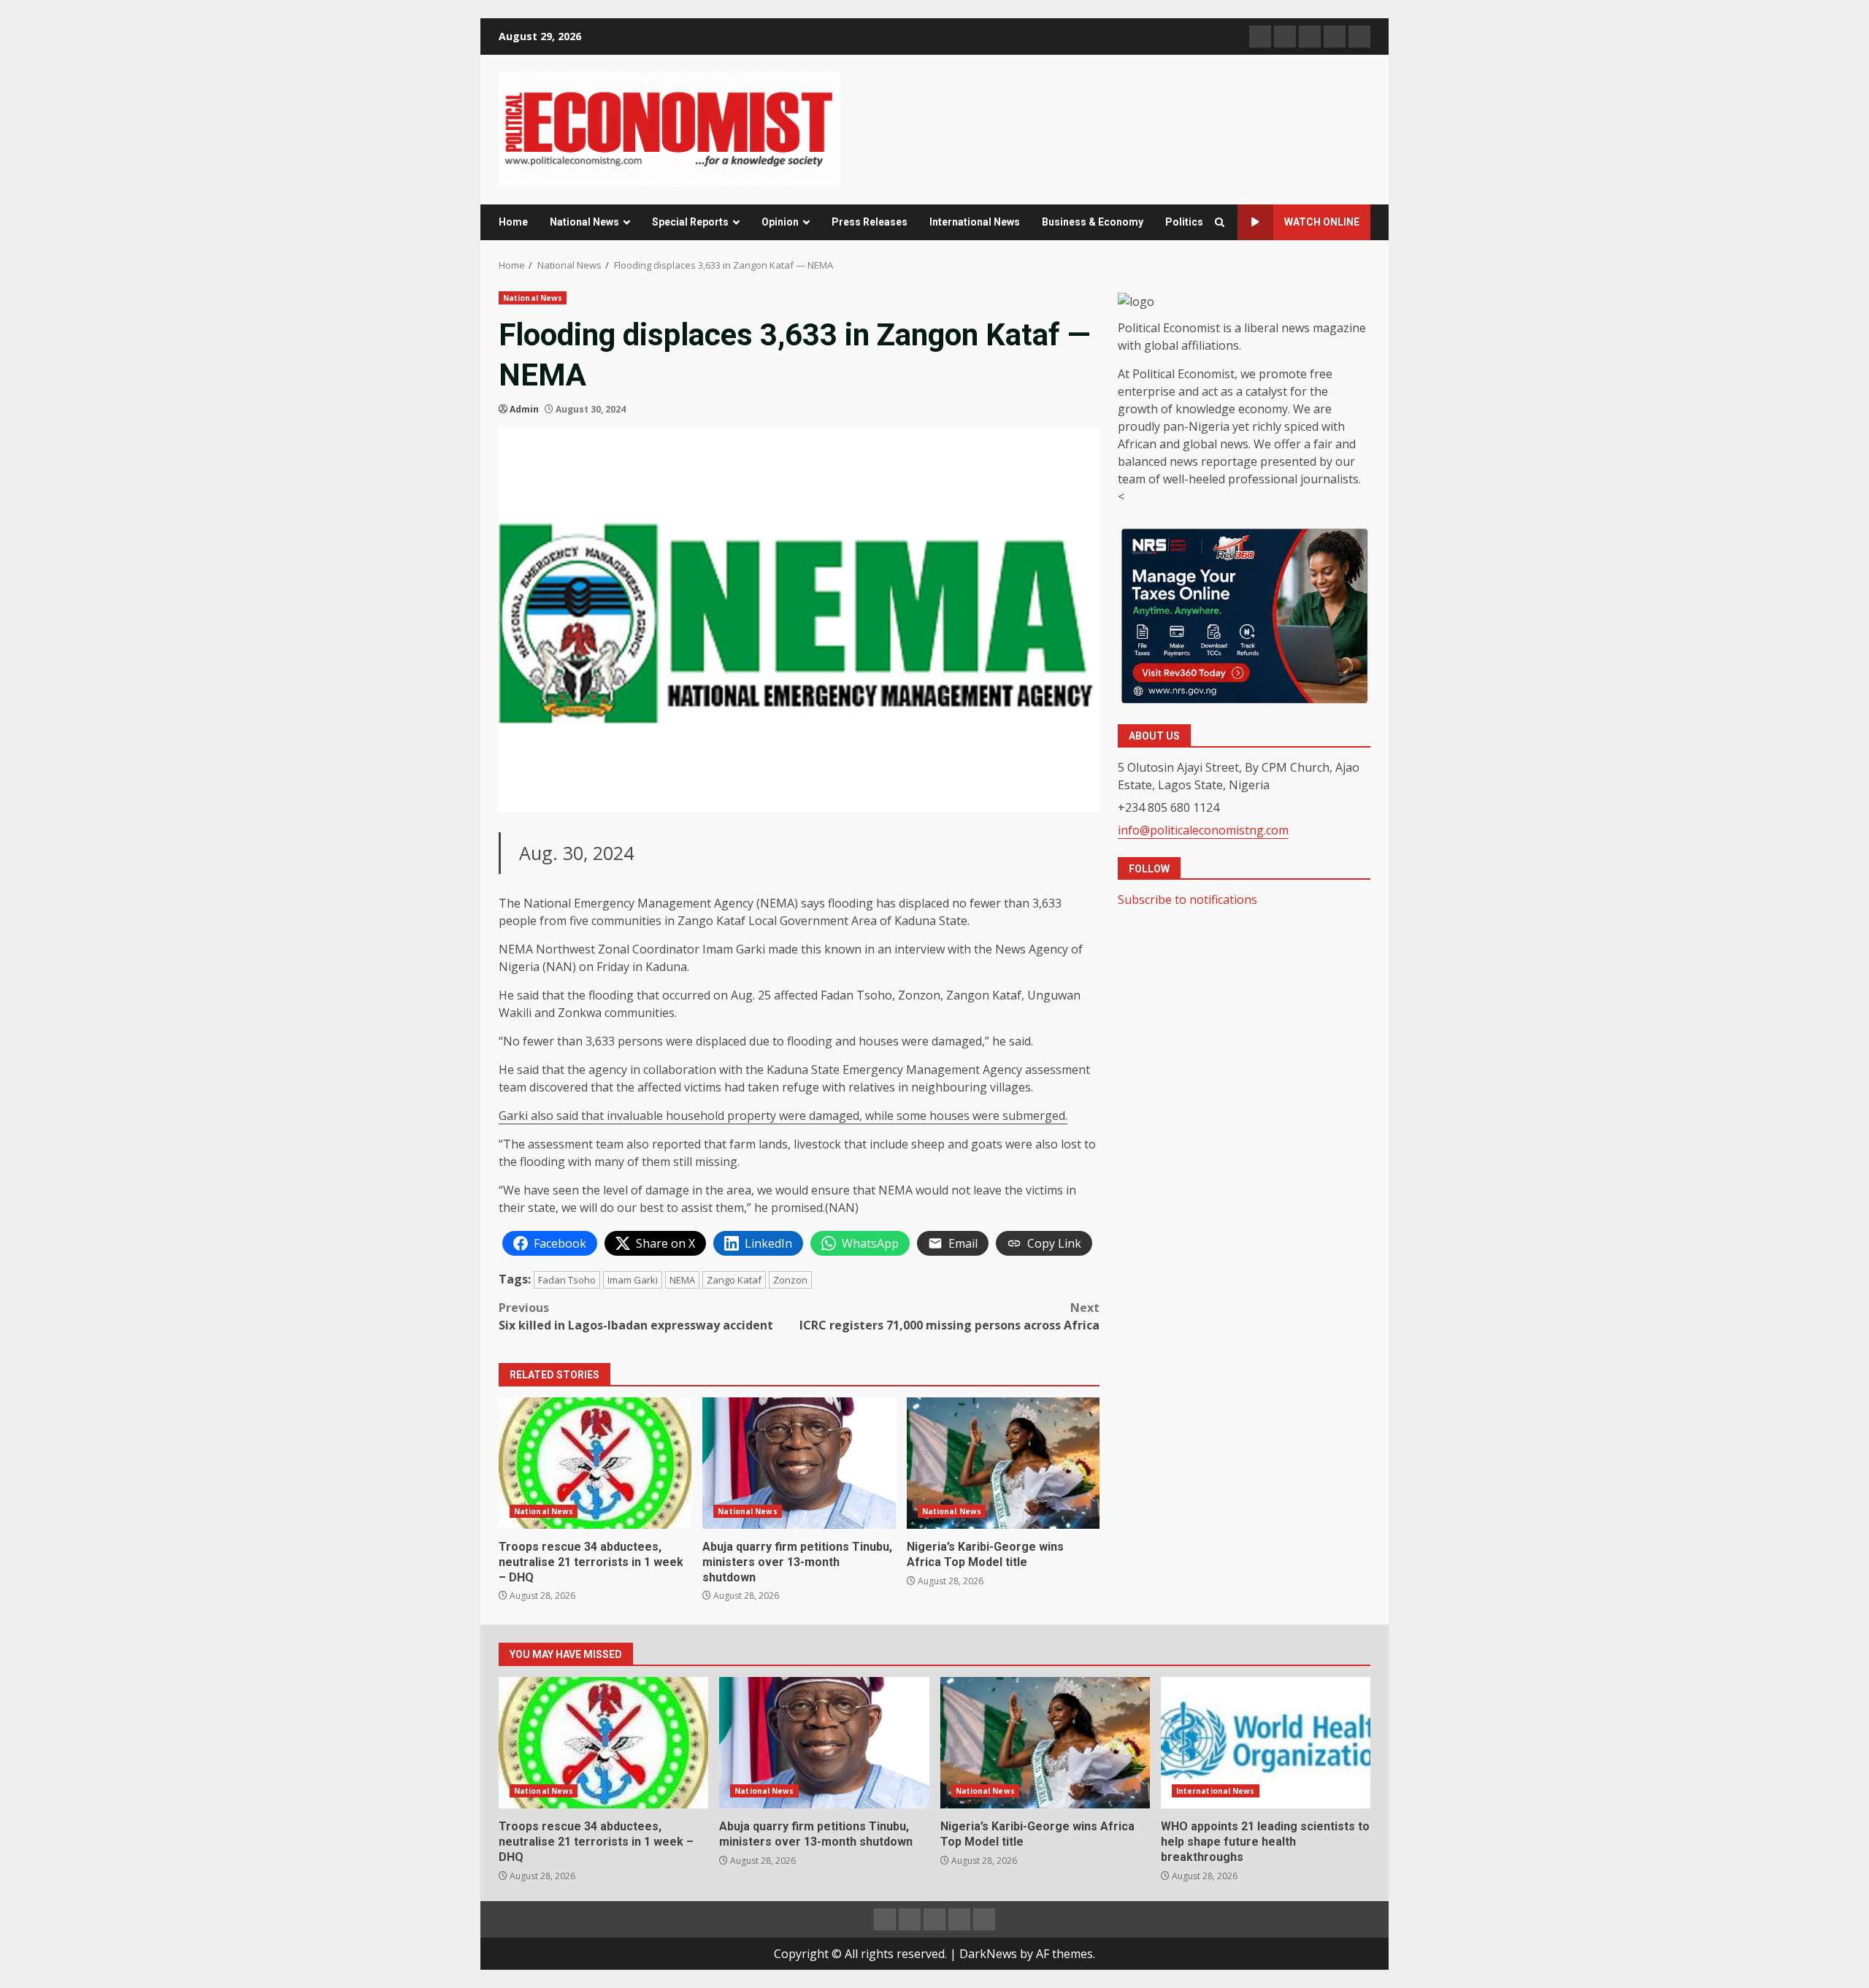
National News (584, 222)
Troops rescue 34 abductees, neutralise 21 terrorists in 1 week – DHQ (595, 1463)
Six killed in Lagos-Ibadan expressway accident (637, 1316)
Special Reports (690, 222)
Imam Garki (633, 1280)
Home (513, 222)
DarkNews (988, 1954)
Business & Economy (1093, 222)
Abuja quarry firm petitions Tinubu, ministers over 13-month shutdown (799, 1463)
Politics (1184, 222)
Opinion (780, 222)
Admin (524, 409)
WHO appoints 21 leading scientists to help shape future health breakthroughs (1266, 1743)
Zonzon (790, 1280)
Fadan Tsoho (567, 1280)
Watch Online (1322, 222)
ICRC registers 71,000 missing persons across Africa (949, 1316)
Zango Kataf (734, 1280)
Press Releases (870, 222)
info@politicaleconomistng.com (1203, 829)
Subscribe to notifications (1187, 899)
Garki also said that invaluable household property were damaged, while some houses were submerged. (783, 1116)
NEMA (682, 1280)
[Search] (1220, 222)
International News (975, 222)
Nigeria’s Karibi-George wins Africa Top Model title (1003, 1463)
